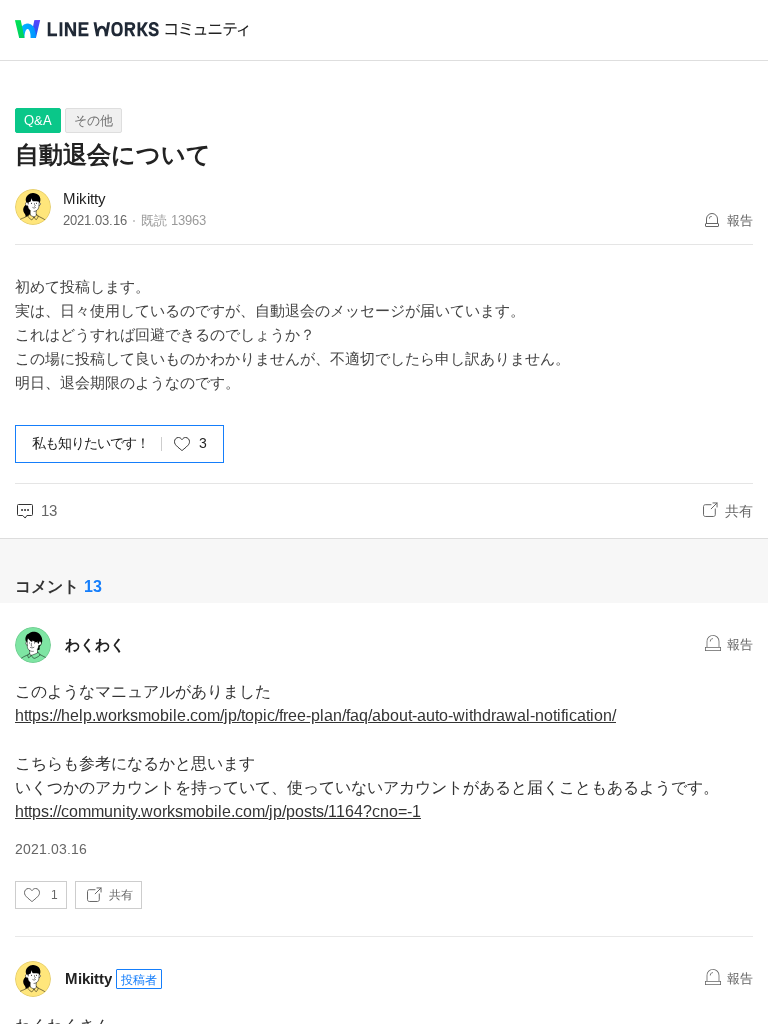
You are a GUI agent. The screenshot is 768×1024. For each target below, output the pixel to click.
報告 (740, 220)
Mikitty (84, 198)
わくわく (95, 644)
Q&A (38, 120)
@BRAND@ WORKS (87, 29)
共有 (739, 511)
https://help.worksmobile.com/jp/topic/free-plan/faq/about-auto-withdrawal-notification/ (315, 715)
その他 (93, 120)
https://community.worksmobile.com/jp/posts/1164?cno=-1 (218, 811)
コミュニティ (207, 29)
